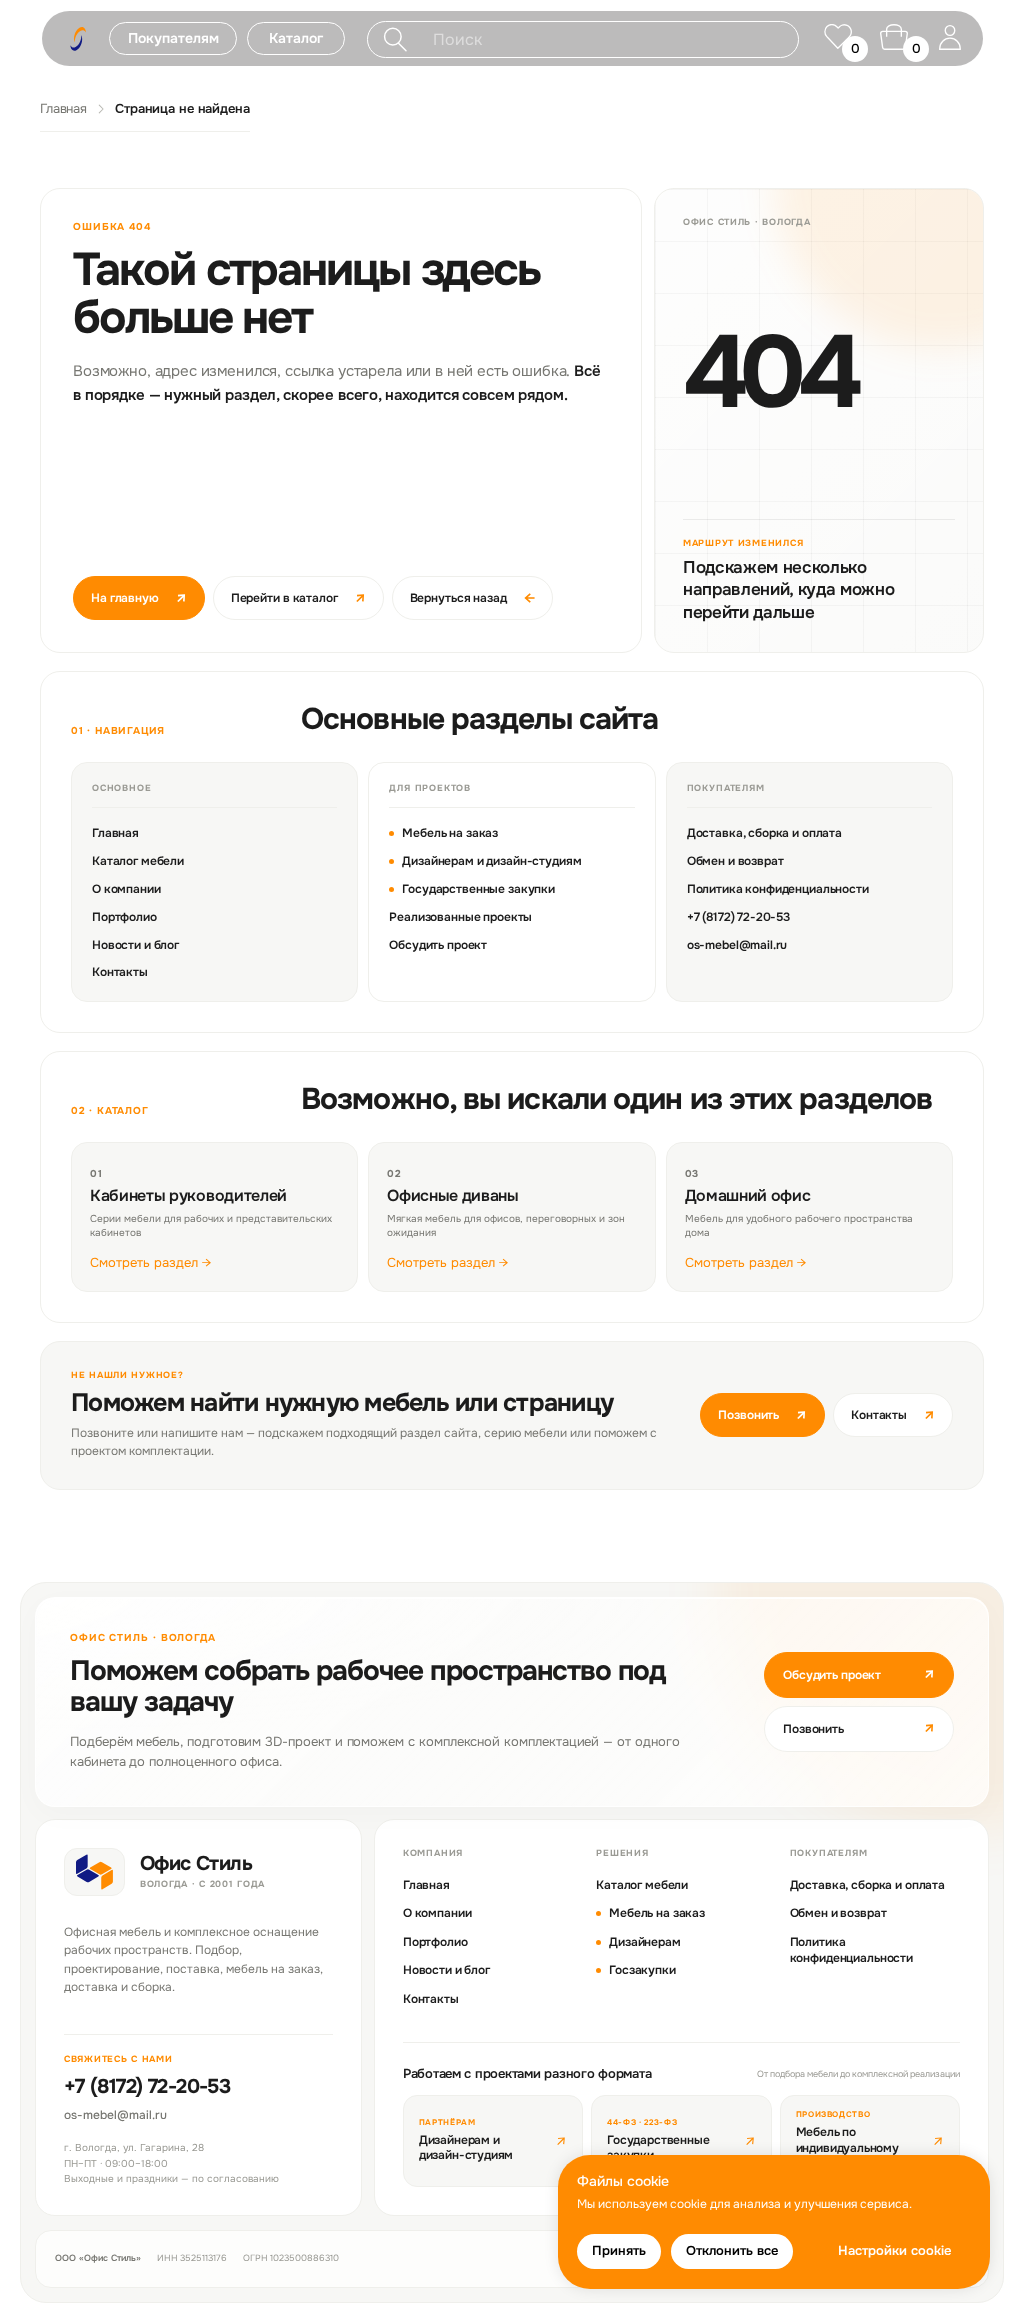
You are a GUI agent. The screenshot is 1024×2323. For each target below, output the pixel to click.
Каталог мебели (138, 861)
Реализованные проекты (460, 917)
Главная (63, 108)
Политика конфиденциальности (778, 889)
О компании (126, 889)
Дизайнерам (645, 1942)
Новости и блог (135, 945)
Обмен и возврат (735, 861)
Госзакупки (642, 1970)
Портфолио (124, 917)
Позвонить (762, 1415)
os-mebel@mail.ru (737, 945)
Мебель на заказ (450, 833)
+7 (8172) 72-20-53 (738, 917)
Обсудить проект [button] (859, 1674)
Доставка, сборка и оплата (764, 833)
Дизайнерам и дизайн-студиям (491, 861)
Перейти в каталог (298, 598)
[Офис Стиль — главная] (94, 1872)
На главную (139, 598)
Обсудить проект (438, 945)
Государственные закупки (478, 889)
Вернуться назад (472, 598)
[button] (173, 38)
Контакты (120, 972)
